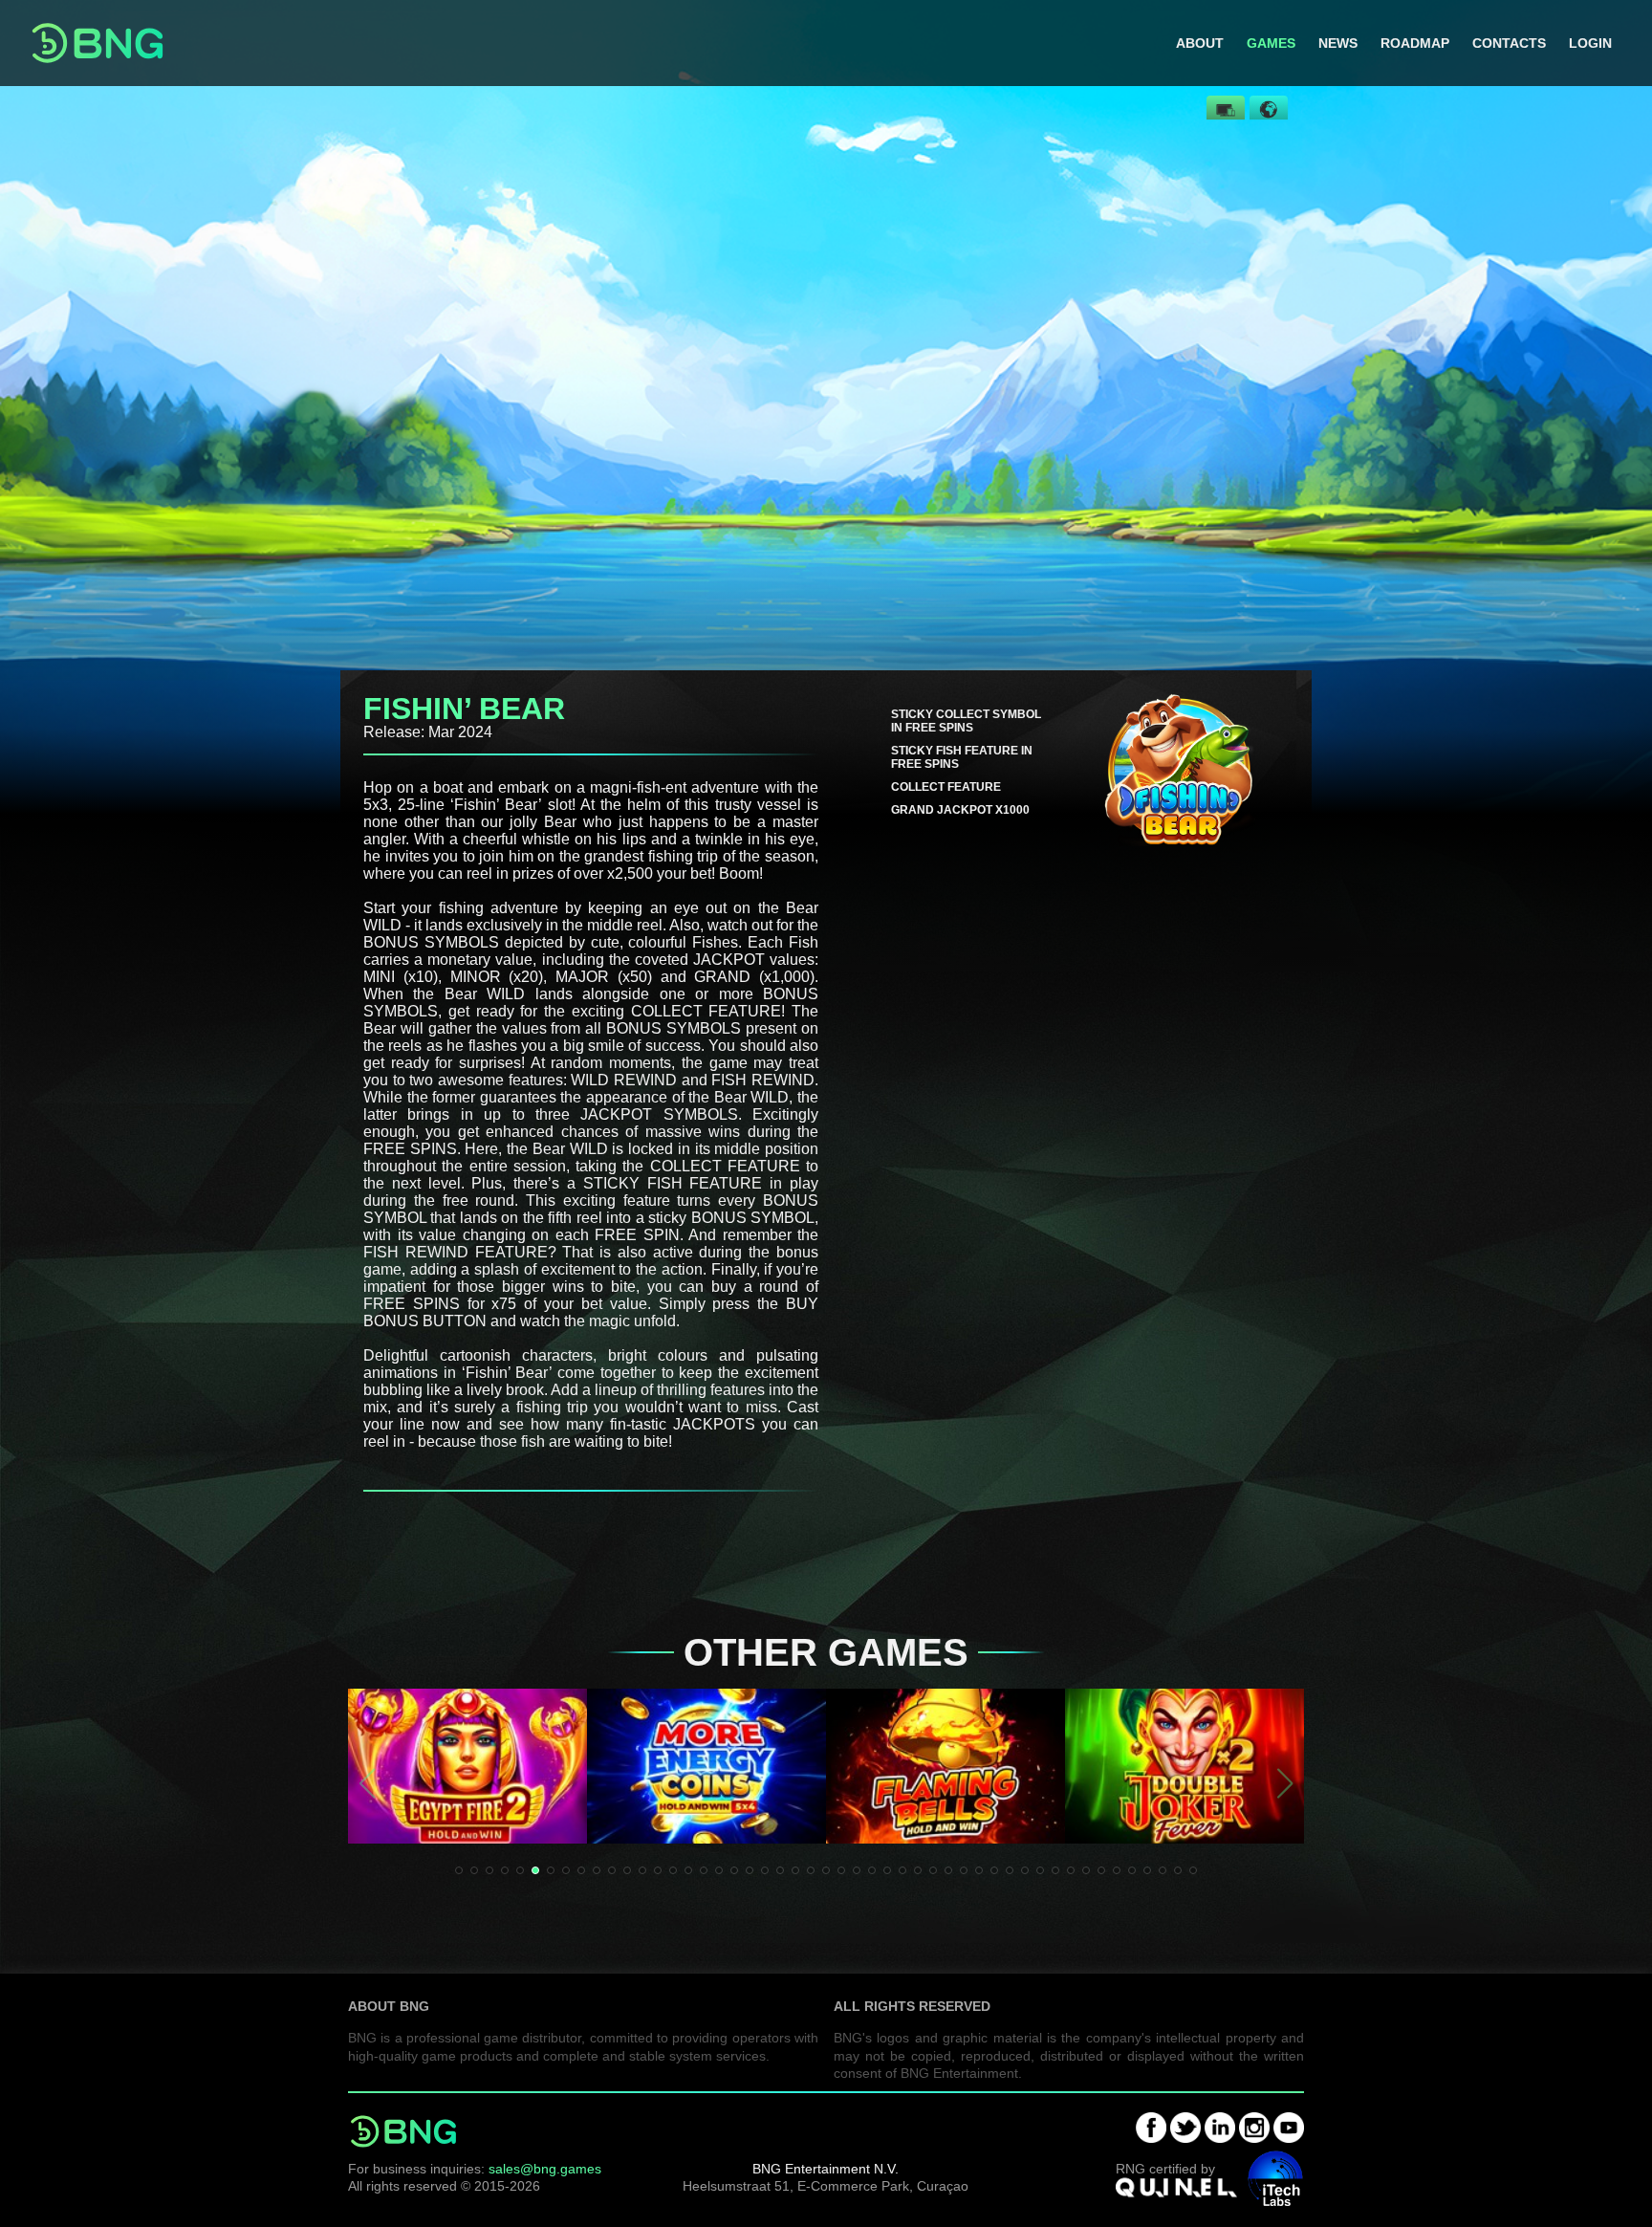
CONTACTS (1509, 43)
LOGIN (1590, 43)
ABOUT (1200, 43)
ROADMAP (1415, 43)
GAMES (1271, 43)
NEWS (1338, 43)
